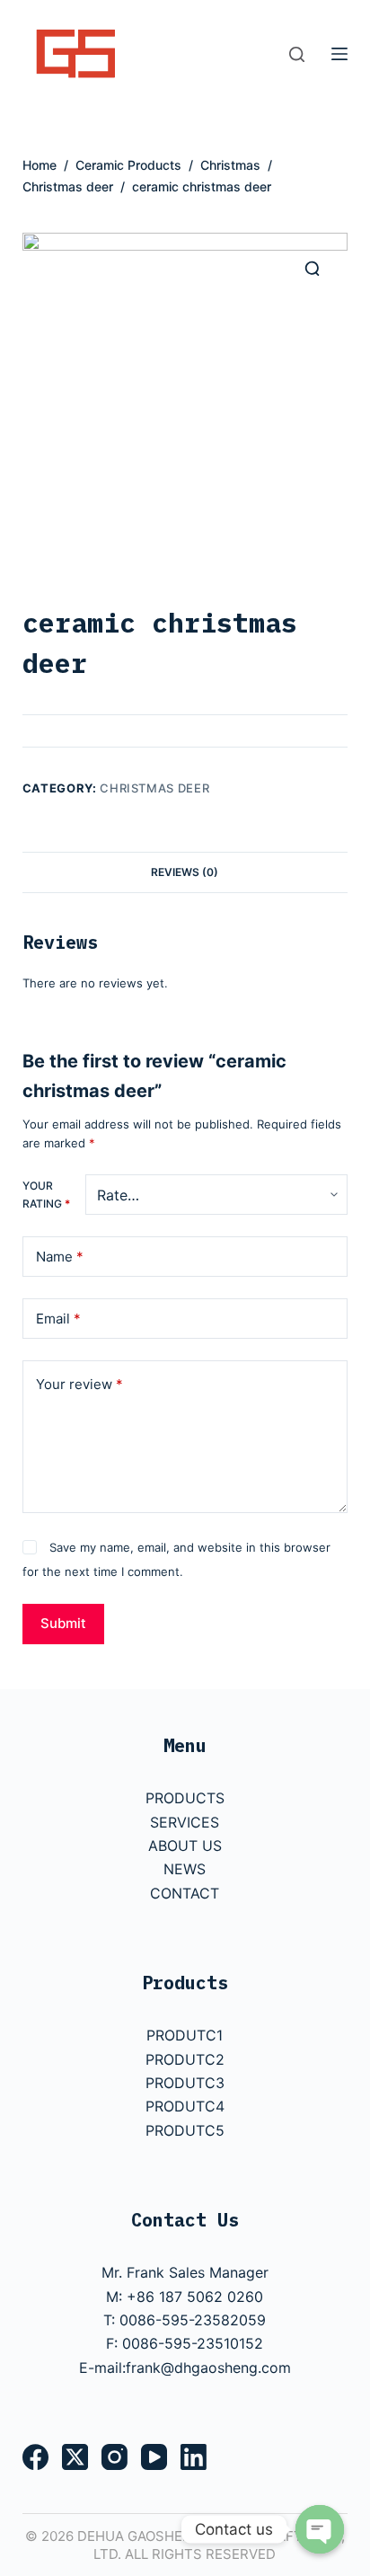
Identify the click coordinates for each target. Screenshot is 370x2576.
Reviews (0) (185, 872)
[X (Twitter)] (75, 2457)
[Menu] (339, 54)
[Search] (297, 54)
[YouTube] (154, 2457)
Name (60, 1257)
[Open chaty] (320, 2529)
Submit (63, 1623)
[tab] (185, 872)
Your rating (46, 1195)
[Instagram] (115, 2457)
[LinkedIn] (194, 2457)
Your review (79, 1384)
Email (58, 1319)
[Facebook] (35, 2457)
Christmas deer (154, 788)
